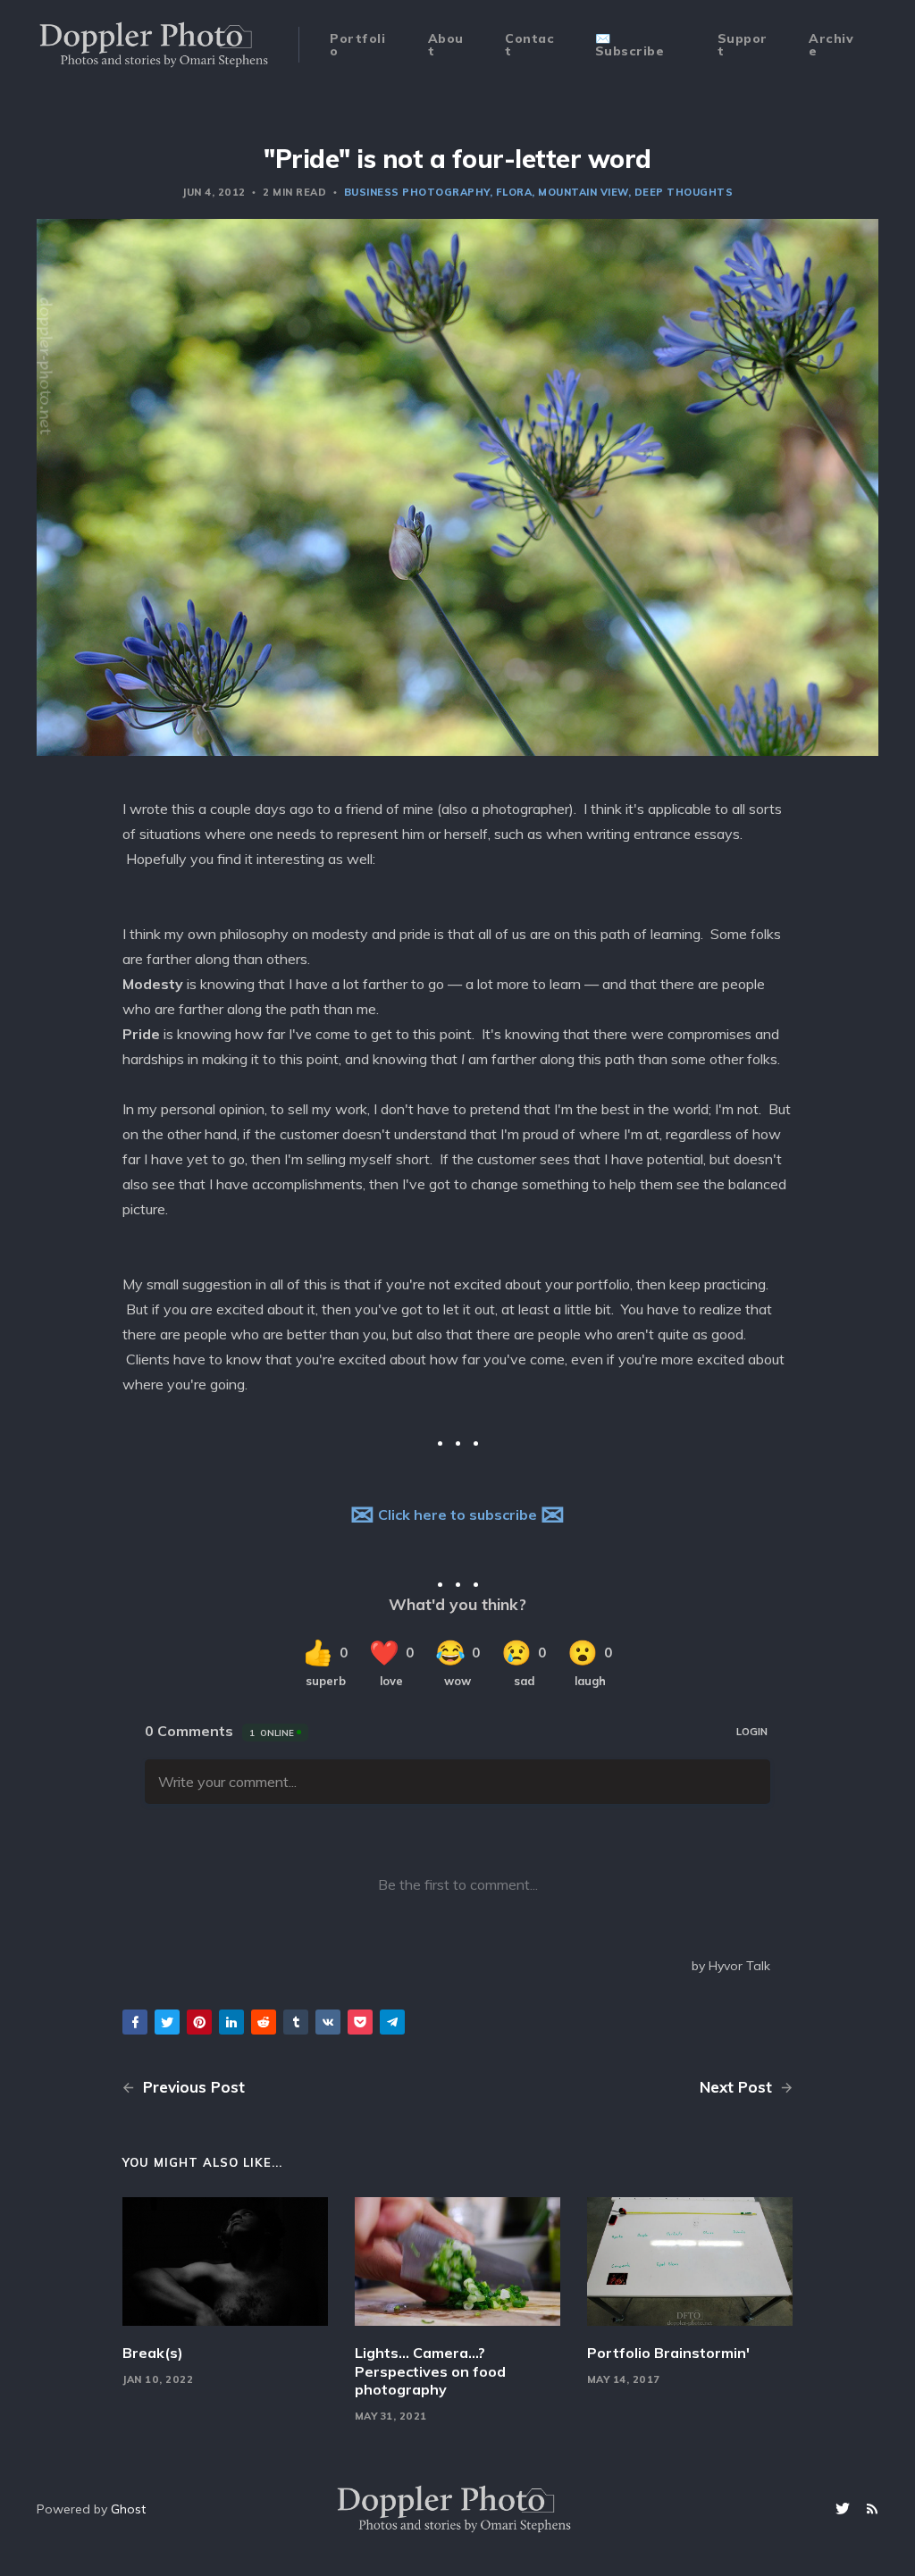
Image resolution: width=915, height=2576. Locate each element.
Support (743, 45)
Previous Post (192, 2087)
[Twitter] (845, 2509)
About (446, 45)
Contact (529, 45)
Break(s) (153, 2353)
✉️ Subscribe (630, 45)
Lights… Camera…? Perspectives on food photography (430, 2371)
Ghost (128, 2509)
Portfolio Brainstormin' (668, 2353)
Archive (831, 45)
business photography (417, 192)
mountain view (583, 192)
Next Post (738, 2087)
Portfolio (357, 45)
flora (514, 192)
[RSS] (872, 2509)
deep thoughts (684, 192)
